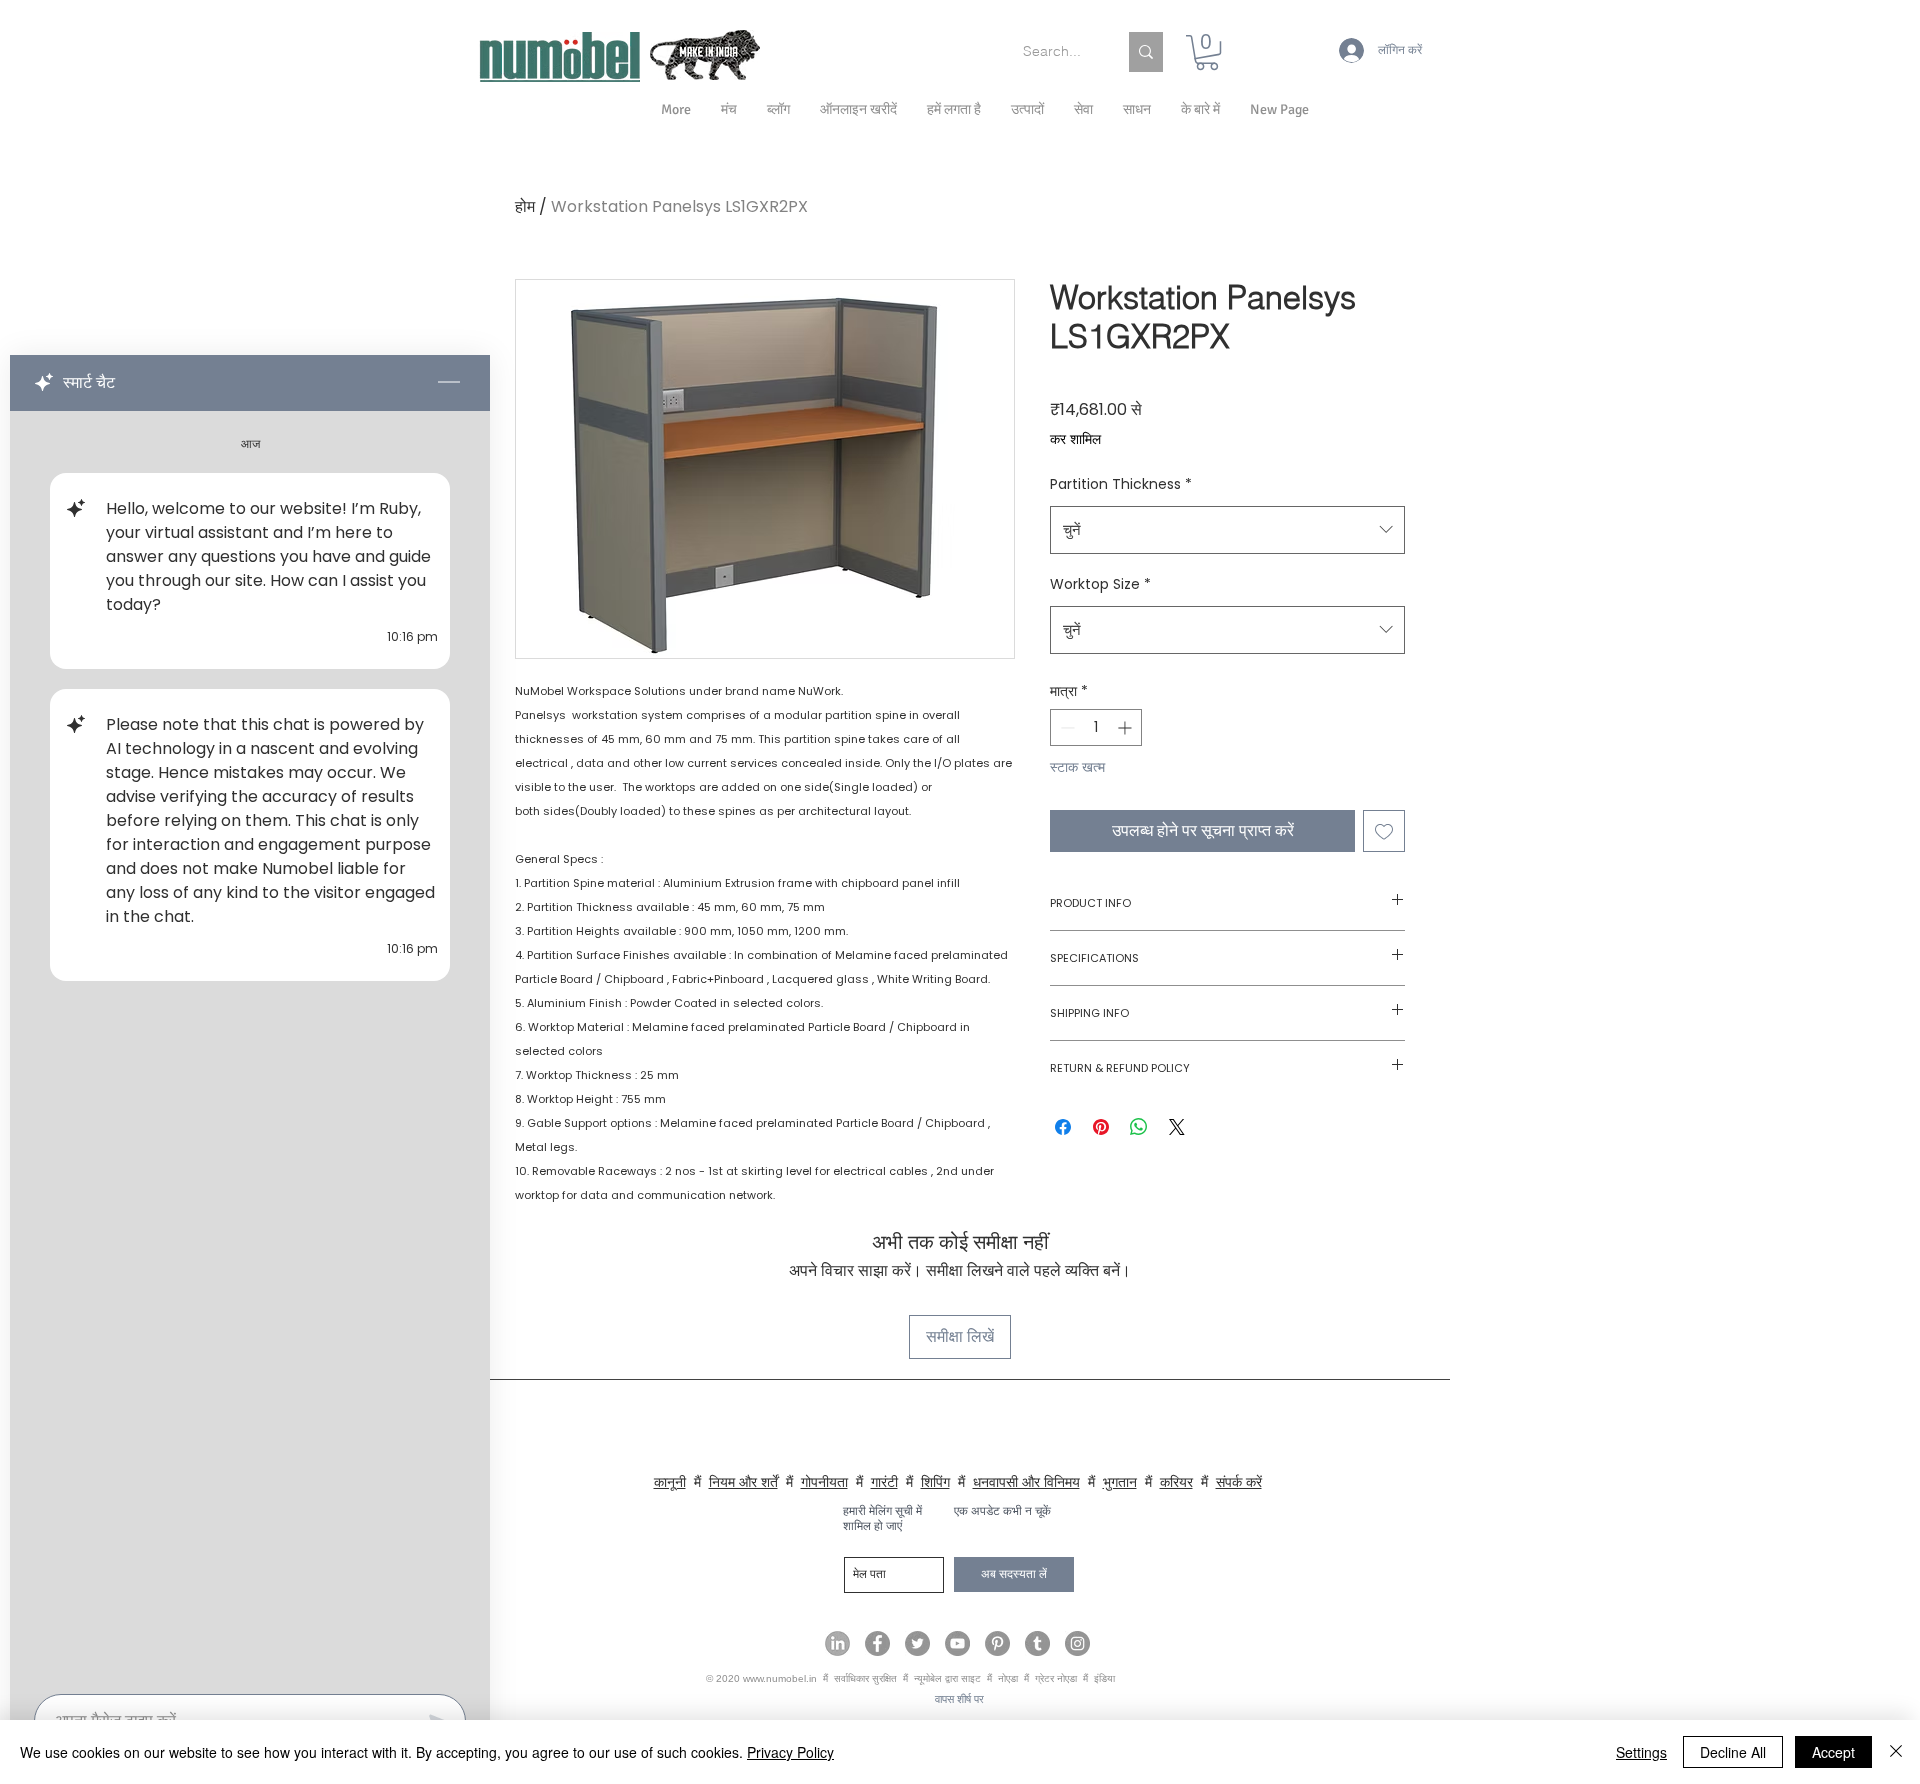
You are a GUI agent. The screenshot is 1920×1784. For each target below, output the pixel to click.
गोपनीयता (824, 1482)
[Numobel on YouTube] (957, 1643)
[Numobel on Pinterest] (997, 1643)
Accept (1833, 1752)
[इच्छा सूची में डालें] (1384, 831)
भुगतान (1120, 1482)
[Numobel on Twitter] (917, 1643)
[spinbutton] (1096, 727)
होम (525, 206)
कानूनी (670, 1482)
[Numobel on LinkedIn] (837, 1643)
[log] (250, 1046)
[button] (1200, 110)
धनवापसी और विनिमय (1026, 1482)
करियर (1176, 1482)
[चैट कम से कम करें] (449, 383)
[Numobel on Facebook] (877, 1643)
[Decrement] (1065, 727)
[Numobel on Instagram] (1077, 1643)
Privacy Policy (790, 1752)
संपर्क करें (1239, 1482)
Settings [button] (1641, 1752)
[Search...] (1146, 52)
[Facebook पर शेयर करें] (1063, 1127)
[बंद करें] (1896, 1752)
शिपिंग (935, 1482)
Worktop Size (1100, 584)
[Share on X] (1177, 1127)
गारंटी (884, 1482)
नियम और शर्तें (743, 1482)
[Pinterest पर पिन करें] (1101, 1127)
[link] (1207, 52)
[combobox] (1227, 530)
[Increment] (1126, 727)
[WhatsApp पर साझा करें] (1139, 1127)
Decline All (1733, 1752)
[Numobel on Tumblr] (1037, 1643)
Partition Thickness (1121, 484)
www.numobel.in (780, 1678)
